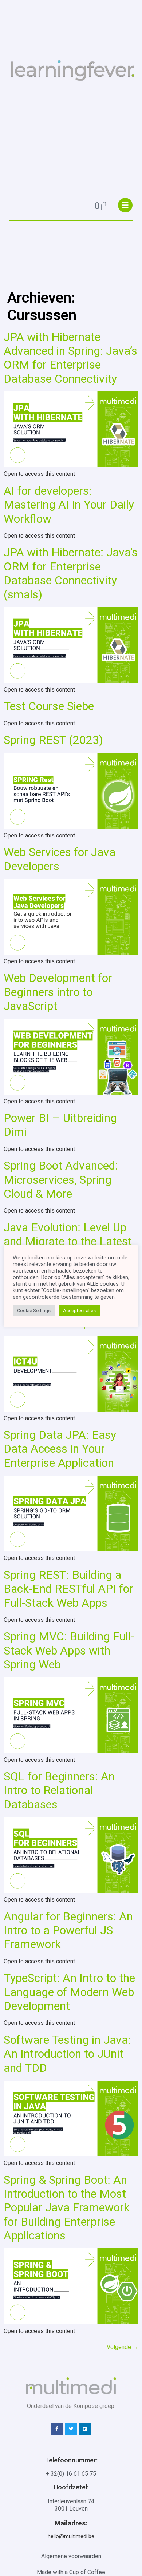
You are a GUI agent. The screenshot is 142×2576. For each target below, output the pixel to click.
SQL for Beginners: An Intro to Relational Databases (59, 1790)
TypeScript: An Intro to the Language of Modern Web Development (69, 1992)
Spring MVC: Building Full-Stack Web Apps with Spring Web (69, 1650)
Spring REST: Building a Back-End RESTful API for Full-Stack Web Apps (68, 1589)
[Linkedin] (85, 2429)
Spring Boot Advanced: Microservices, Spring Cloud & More (61, 1180)
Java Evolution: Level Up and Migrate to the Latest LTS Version (68, 1241)
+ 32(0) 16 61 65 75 (71, 2474)
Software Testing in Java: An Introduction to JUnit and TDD (67, 2054)
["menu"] (125, 205)
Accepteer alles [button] (79, 1311)
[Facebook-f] (57, 2429)
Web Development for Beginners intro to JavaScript (58, 992)
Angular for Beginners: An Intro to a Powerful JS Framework (68, 1930)
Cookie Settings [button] (34, 1311)
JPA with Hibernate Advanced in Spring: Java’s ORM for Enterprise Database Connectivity (70, 358)
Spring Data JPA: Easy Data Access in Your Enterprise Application (60, 1449)
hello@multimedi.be (71, 2536)
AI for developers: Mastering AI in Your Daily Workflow (69, 505)
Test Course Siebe (49, 706)
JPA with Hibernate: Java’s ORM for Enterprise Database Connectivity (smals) (71, 573)
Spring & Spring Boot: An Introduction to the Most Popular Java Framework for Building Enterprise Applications (67, 2208)
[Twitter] (71, 2429)
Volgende (123, 2347)
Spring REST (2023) (53, 740)
